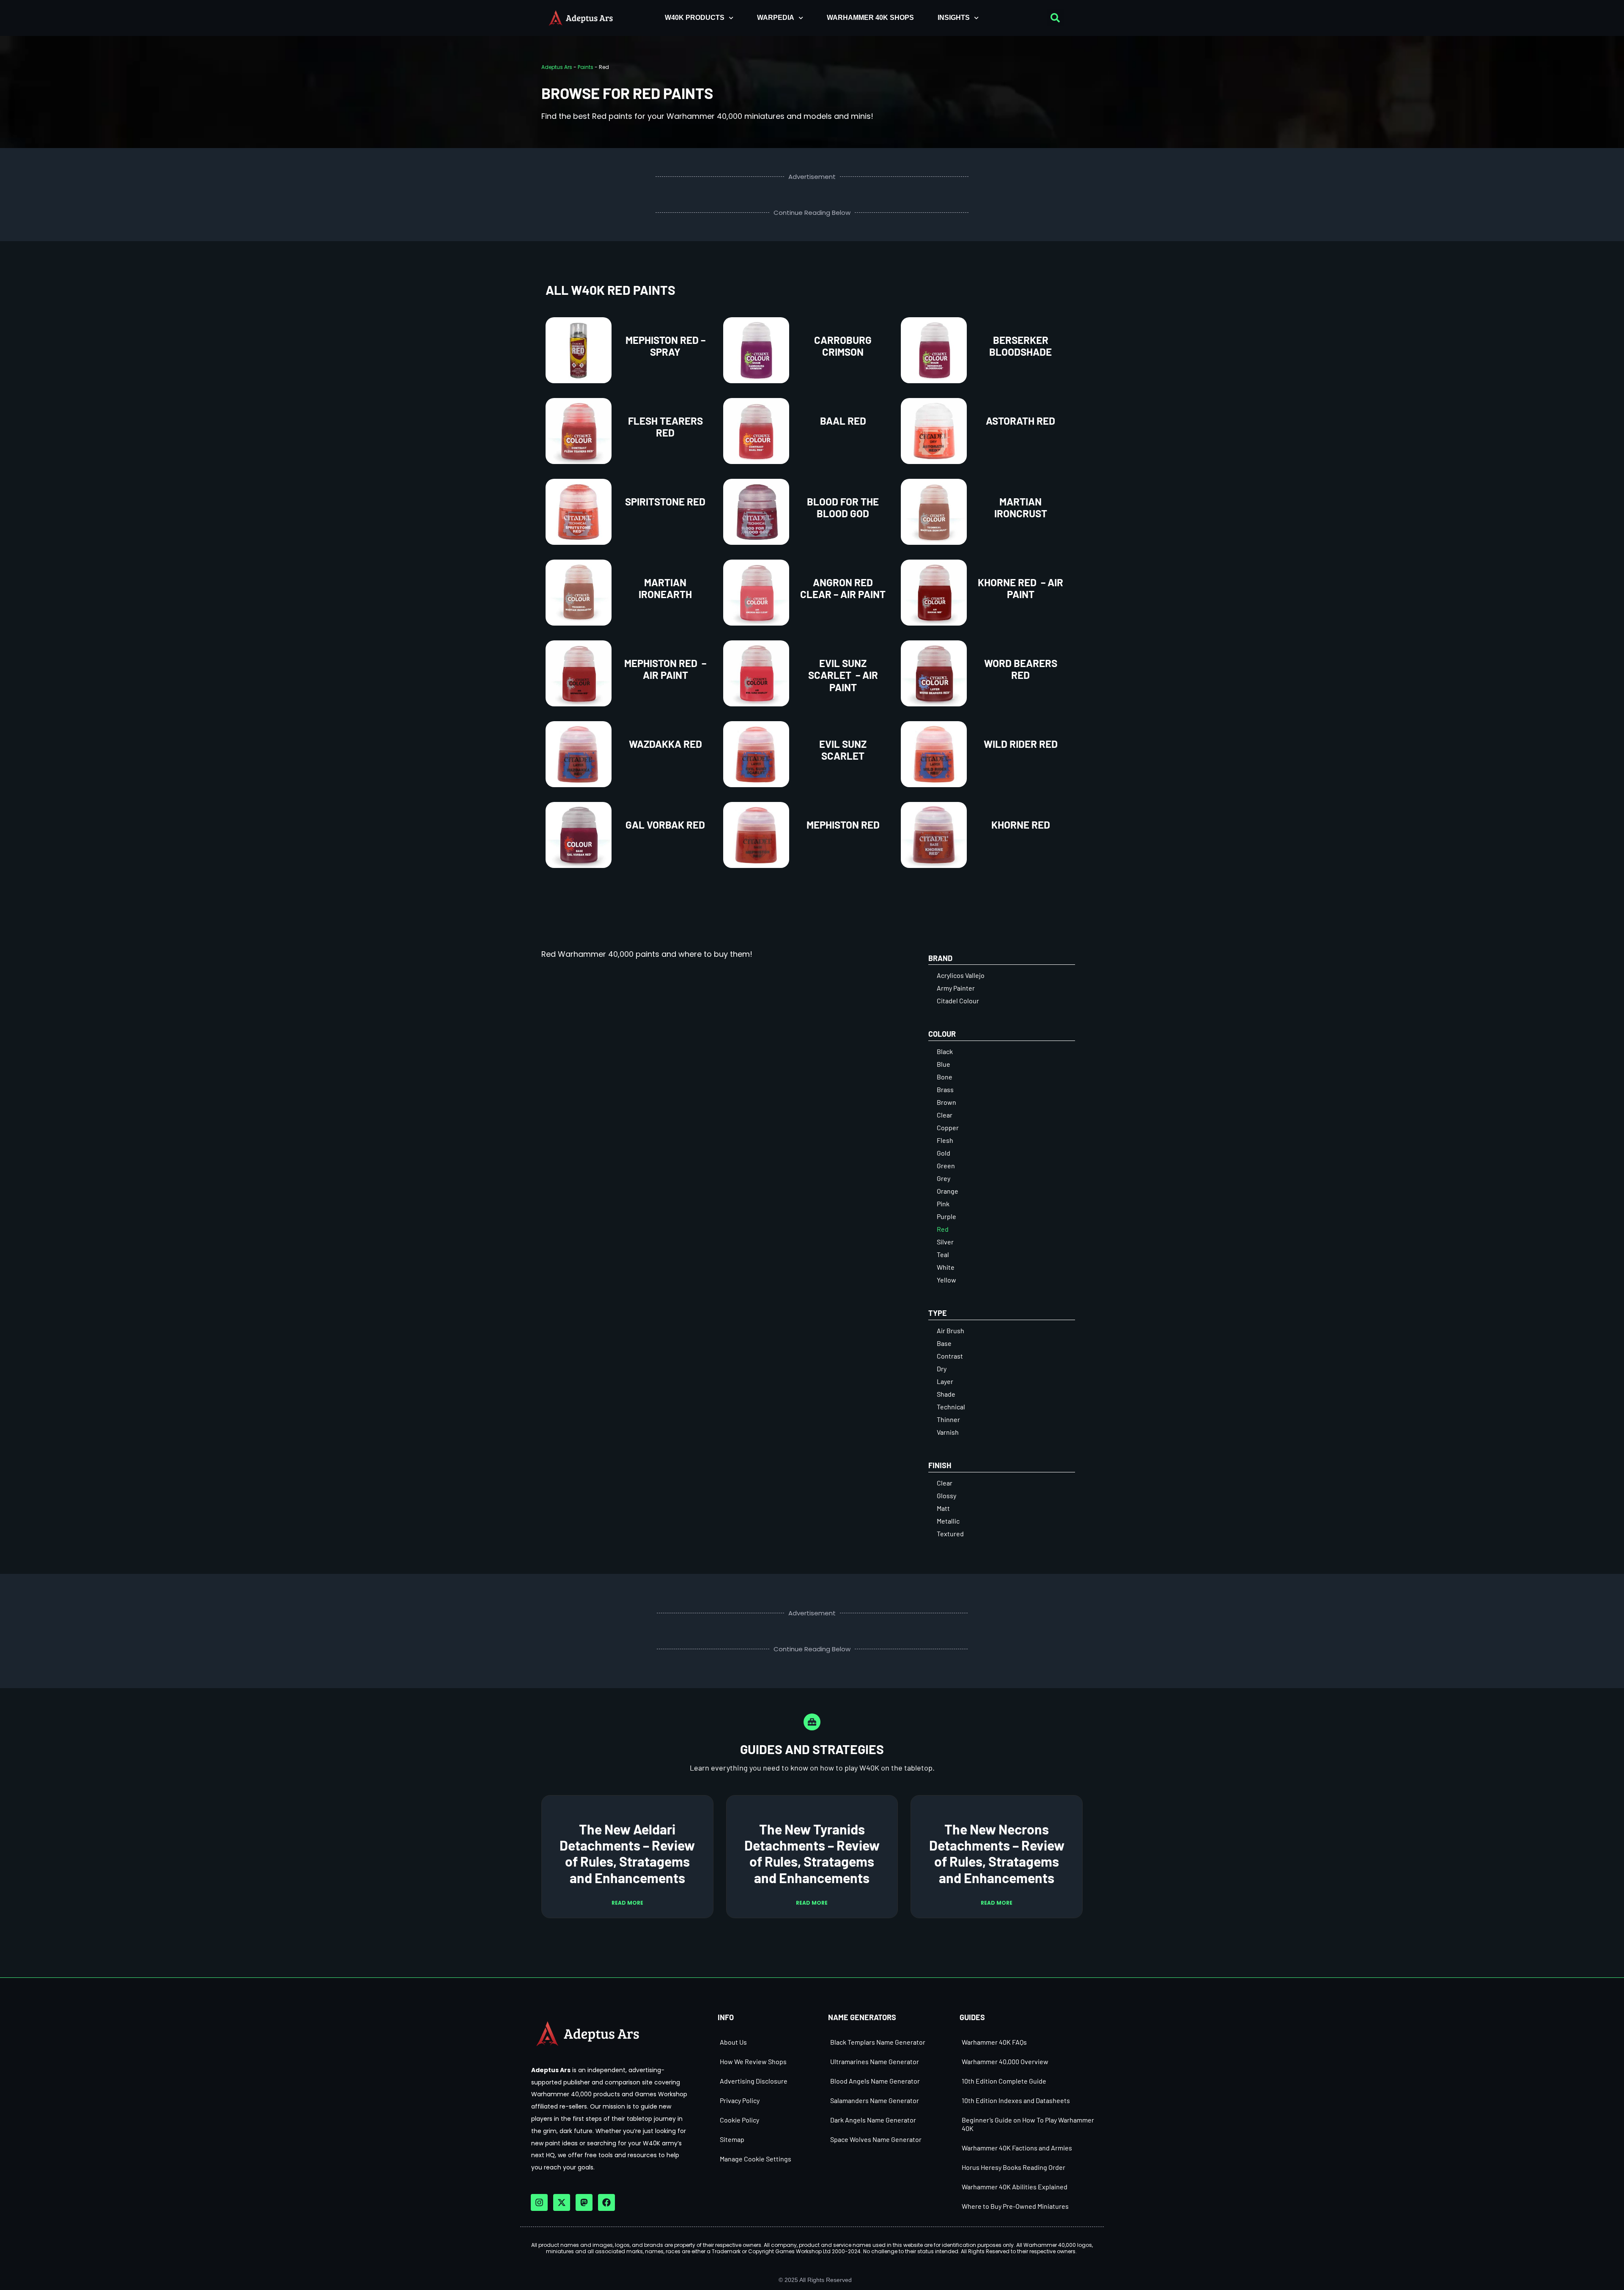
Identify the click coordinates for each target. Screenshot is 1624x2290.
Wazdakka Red (665, 744)
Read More (627, 1903)
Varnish (948, 1432)
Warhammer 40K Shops (870, 18)
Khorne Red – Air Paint (1020, 588)
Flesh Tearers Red (665, 427)
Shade (946, 1394)
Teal (943, 1254)
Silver (945, 1242)
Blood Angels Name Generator (875, 2081)
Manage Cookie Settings (756, 2159)
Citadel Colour (958, 1001)
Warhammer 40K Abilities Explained (1015, 2187)
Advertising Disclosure (754, 2081)
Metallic (948, 1521)
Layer (945, 1381)
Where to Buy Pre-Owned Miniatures (1015, 2206)
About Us (733, 2042)
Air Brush (951, 1330)
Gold (944, 1153)
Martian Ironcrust (1021, 508)
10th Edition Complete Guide (1004, 2081)
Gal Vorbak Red (665, 825)
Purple (946, 1216)
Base (944, 1343)
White (946, 1267)
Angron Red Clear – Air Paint (843, 588)
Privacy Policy (740, 2100)
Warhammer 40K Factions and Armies (1017, 2148)
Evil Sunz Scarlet (843, 750)
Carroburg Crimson (843, 346)
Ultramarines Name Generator (875, 2061)
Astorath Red (1020, 421)
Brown (946, 1102)
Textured (950, 1534)
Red (943, 1229)
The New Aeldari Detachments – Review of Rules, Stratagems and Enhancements (627, 1853)
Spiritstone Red (665, 501)
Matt (943, 1508)
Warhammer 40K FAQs (994, 2042)
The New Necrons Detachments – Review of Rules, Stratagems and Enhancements (997, 1853)
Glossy (946, 1495)
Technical (951, 1407)
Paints (586, 67)
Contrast (950, 1356)
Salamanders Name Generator (875, 2100)
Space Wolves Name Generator (876, 2139)
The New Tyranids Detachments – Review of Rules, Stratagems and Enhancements (812, 1853)
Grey (944, 1178)
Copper (948, 1127)
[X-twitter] (562, 2202)
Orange (948, 1191)
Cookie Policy (739, 2120)
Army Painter (956, 988)
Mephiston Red (843, 825)
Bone (945, 1077)
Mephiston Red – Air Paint (665, 669)
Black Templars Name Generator (878, 2042)
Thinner (948, 1419)
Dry (942, 1369)
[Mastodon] (584, 2202)
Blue (944, 1064)
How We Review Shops (753, 2061)
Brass (945, 1089)
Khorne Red (1021, 825)
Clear (945, 1115)
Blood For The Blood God (843, 508)
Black (945, 1051)
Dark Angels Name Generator (873, 2120)
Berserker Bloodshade (1020, 346)
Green (946, 1166)
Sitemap (732, 2139)
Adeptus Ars (557, 67)
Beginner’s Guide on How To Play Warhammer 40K (1028, 2124)
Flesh (945, 1140)
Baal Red (843, 421)
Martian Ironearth (665, 588)
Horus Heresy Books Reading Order (1014, 2167)
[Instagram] (539, 2202)
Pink (943, 1204)
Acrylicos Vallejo (961, 975)
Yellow (946, 1280)
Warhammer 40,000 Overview (1005, 2061)
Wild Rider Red (1021, 744)
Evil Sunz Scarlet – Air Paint (843, 675)
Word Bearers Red (1021, 669)
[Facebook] (606, 2202)
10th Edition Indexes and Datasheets (1016, 2100)
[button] (1055, 18)
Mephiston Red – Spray (665, 346)
